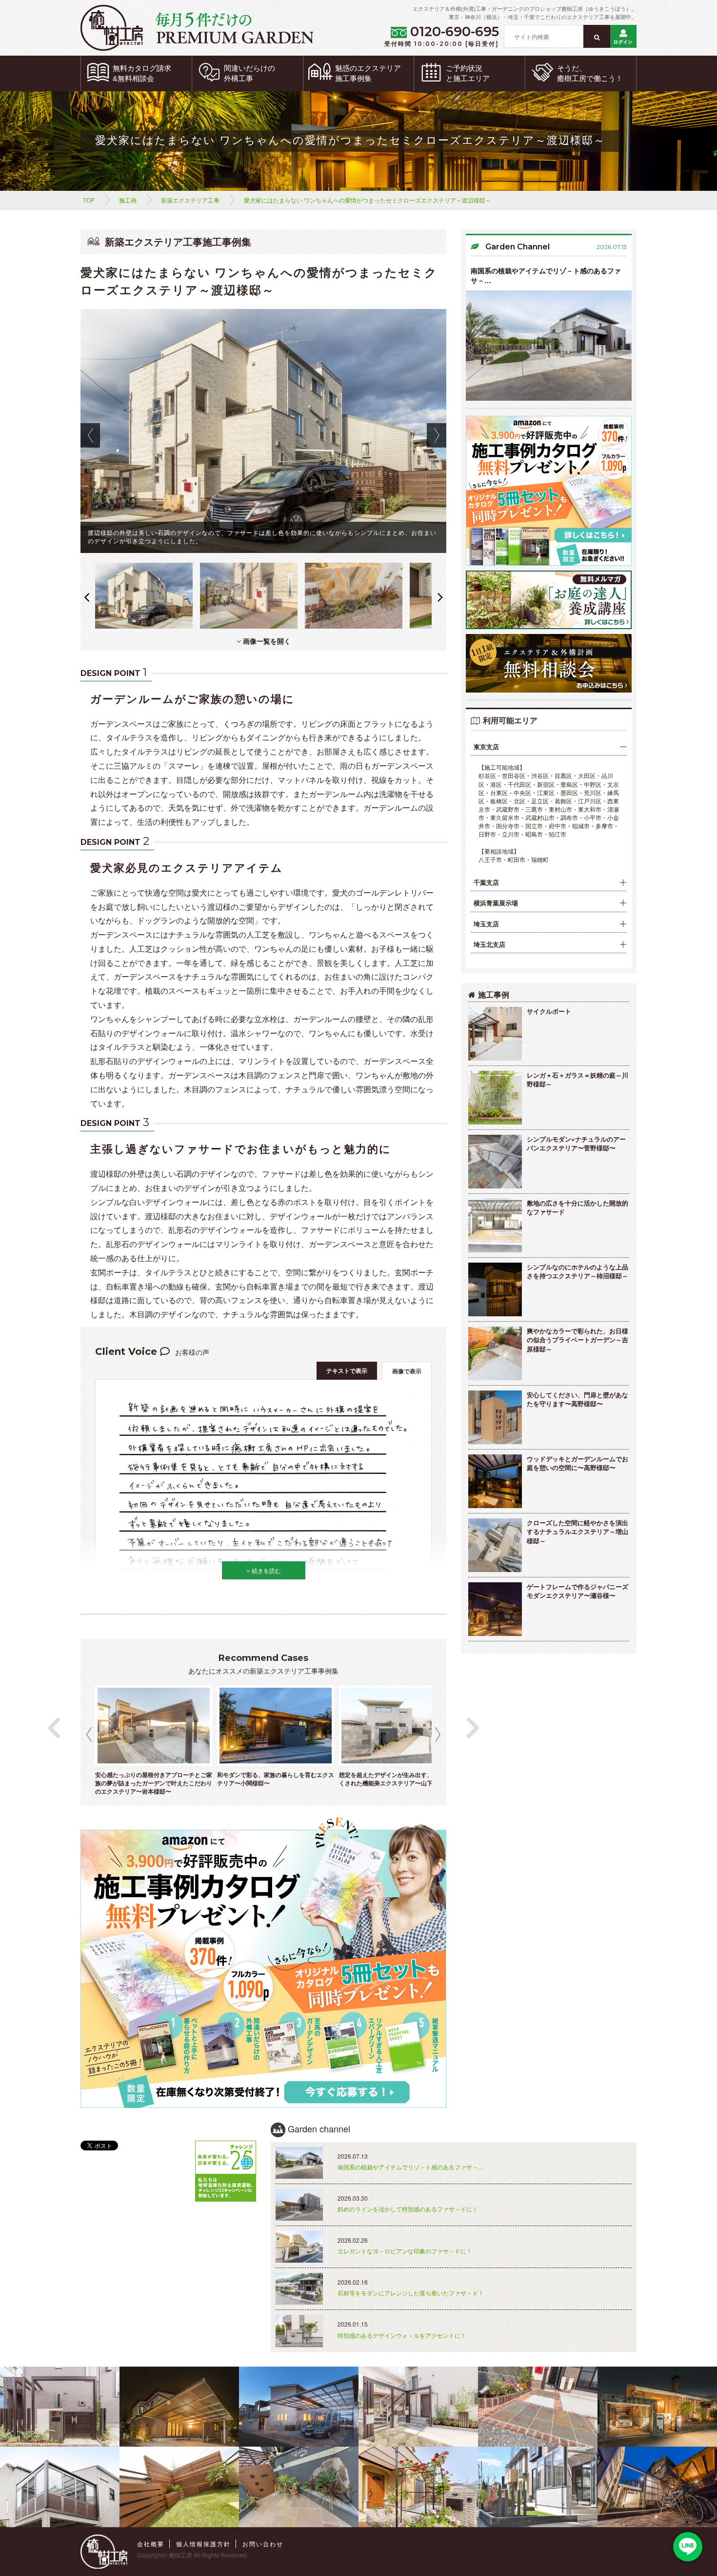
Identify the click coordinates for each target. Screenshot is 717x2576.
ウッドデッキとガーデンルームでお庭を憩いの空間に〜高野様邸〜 (578, 1463)
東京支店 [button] (486, 747)
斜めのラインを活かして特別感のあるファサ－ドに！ (408, 2209)
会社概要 (151, 2544)
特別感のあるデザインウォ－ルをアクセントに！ (402, 2335)
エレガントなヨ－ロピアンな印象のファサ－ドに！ (405, 2251)
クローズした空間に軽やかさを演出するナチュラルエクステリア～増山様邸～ (578, 1532)
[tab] (549, 747)
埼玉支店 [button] (486, 924)
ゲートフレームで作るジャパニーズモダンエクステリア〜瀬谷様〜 (578, 1591)
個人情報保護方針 (203, 2544)
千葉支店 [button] (486, 882)
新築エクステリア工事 (190, 200)
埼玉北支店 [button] (489, 944)
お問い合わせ (263, 2544)
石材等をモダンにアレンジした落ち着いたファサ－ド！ (411, 2293)
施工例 (128, 200)
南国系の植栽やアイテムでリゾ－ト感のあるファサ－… (546, 275)
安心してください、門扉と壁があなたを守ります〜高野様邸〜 (578, 1399)
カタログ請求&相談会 (142, 73)
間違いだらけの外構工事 (249, 73)
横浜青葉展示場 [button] (496, 903)
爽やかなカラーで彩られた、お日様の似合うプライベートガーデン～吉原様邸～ (578, 1340)
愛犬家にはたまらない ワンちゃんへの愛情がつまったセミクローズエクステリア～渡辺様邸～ (368, 200)
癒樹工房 (180, 2555)
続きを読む (266, 1570)
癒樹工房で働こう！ (590, 73)
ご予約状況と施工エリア (468, 73)
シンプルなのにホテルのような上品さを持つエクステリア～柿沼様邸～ (578, 1271)
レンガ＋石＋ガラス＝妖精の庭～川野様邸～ (578, 1080)
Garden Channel (518, 247)
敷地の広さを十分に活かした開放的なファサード (578, 1207)
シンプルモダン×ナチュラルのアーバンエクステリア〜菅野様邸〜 (576, 1144)
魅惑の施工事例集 (368, 73)
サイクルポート (549, 1011)
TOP (89, 200)
